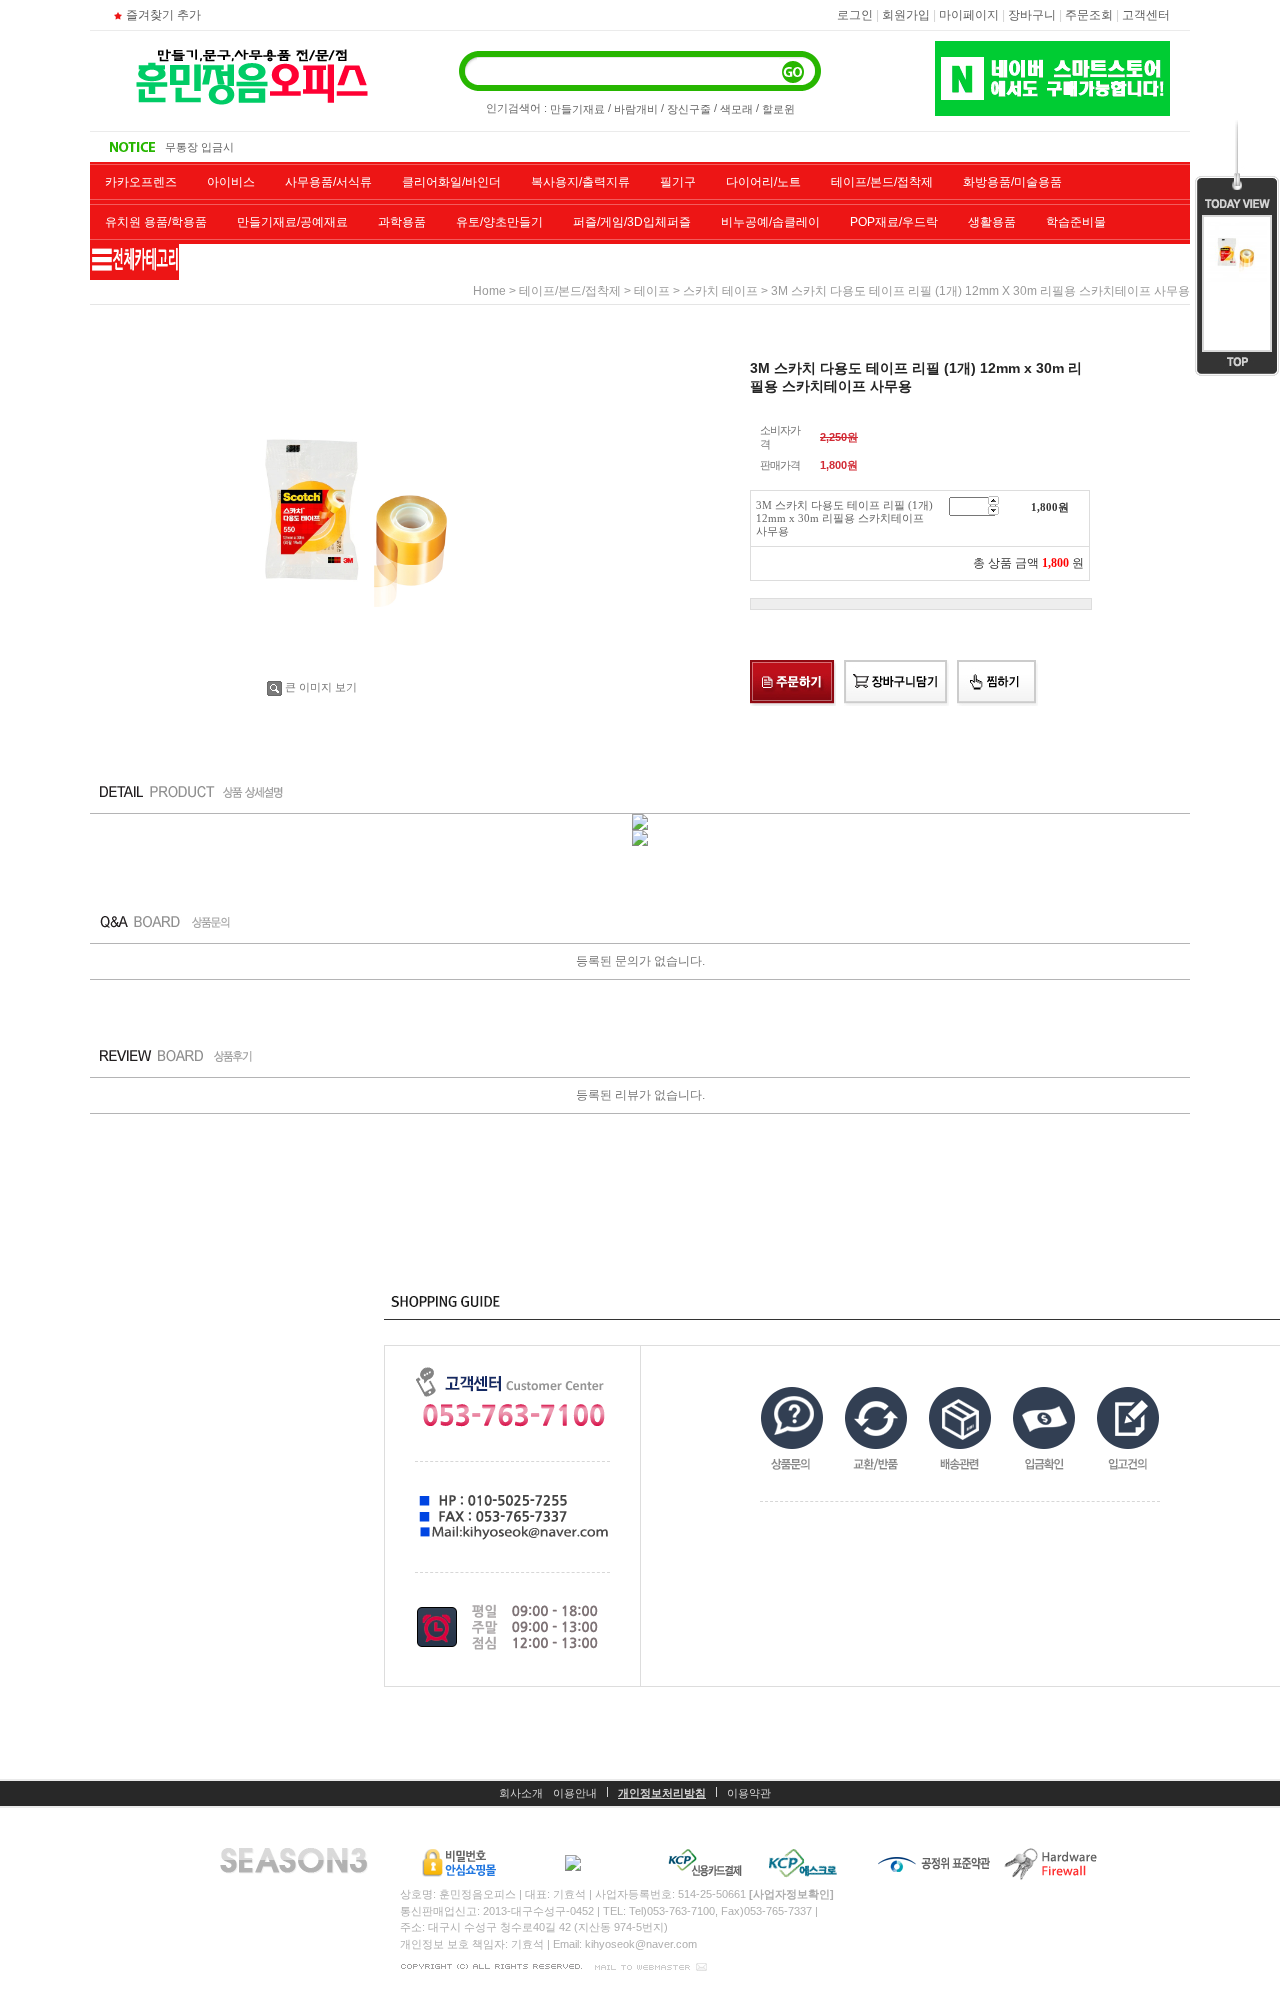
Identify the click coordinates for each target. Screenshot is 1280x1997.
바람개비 (636, 109)
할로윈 (778, 109)
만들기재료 (577, 109)
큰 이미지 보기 (321, 687)
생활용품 (992, 222)
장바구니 (1032, 15)
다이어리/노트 (763, 182)
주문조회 (1089, 15)
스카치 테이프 (720, 291)
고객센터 (1146, 15)
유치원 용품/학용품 (156, 222)
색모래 (736, 109)
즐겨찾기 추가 (163, 15)
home (489, 291)
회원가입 (906, 15)
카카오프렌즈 (141, 182)
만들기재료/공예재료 (292, 222)
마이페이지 (969, 15)
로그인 (855, 15)
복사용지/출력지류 (580, 182)
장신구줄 (689, 109)
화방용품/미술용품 (1012, 182)
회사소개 (521, 1793)
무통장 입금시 (199, 147)
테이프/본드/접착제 (882, 182)
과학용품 (402, 222)
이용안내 (575, 1793)
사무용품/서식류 (328, 182)
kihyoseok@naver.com (641, 1944)
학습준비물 (1076, 222)
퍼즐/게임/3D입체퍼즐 (632, 222)
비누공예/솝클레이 (770, 222)
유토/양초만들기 (499, 222)
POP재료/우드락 (894, 222)
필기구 (678, 182)
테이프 (652, 291)
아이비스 (231, 182)
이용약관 (749, 1793)
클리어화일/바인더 (451, 182)
